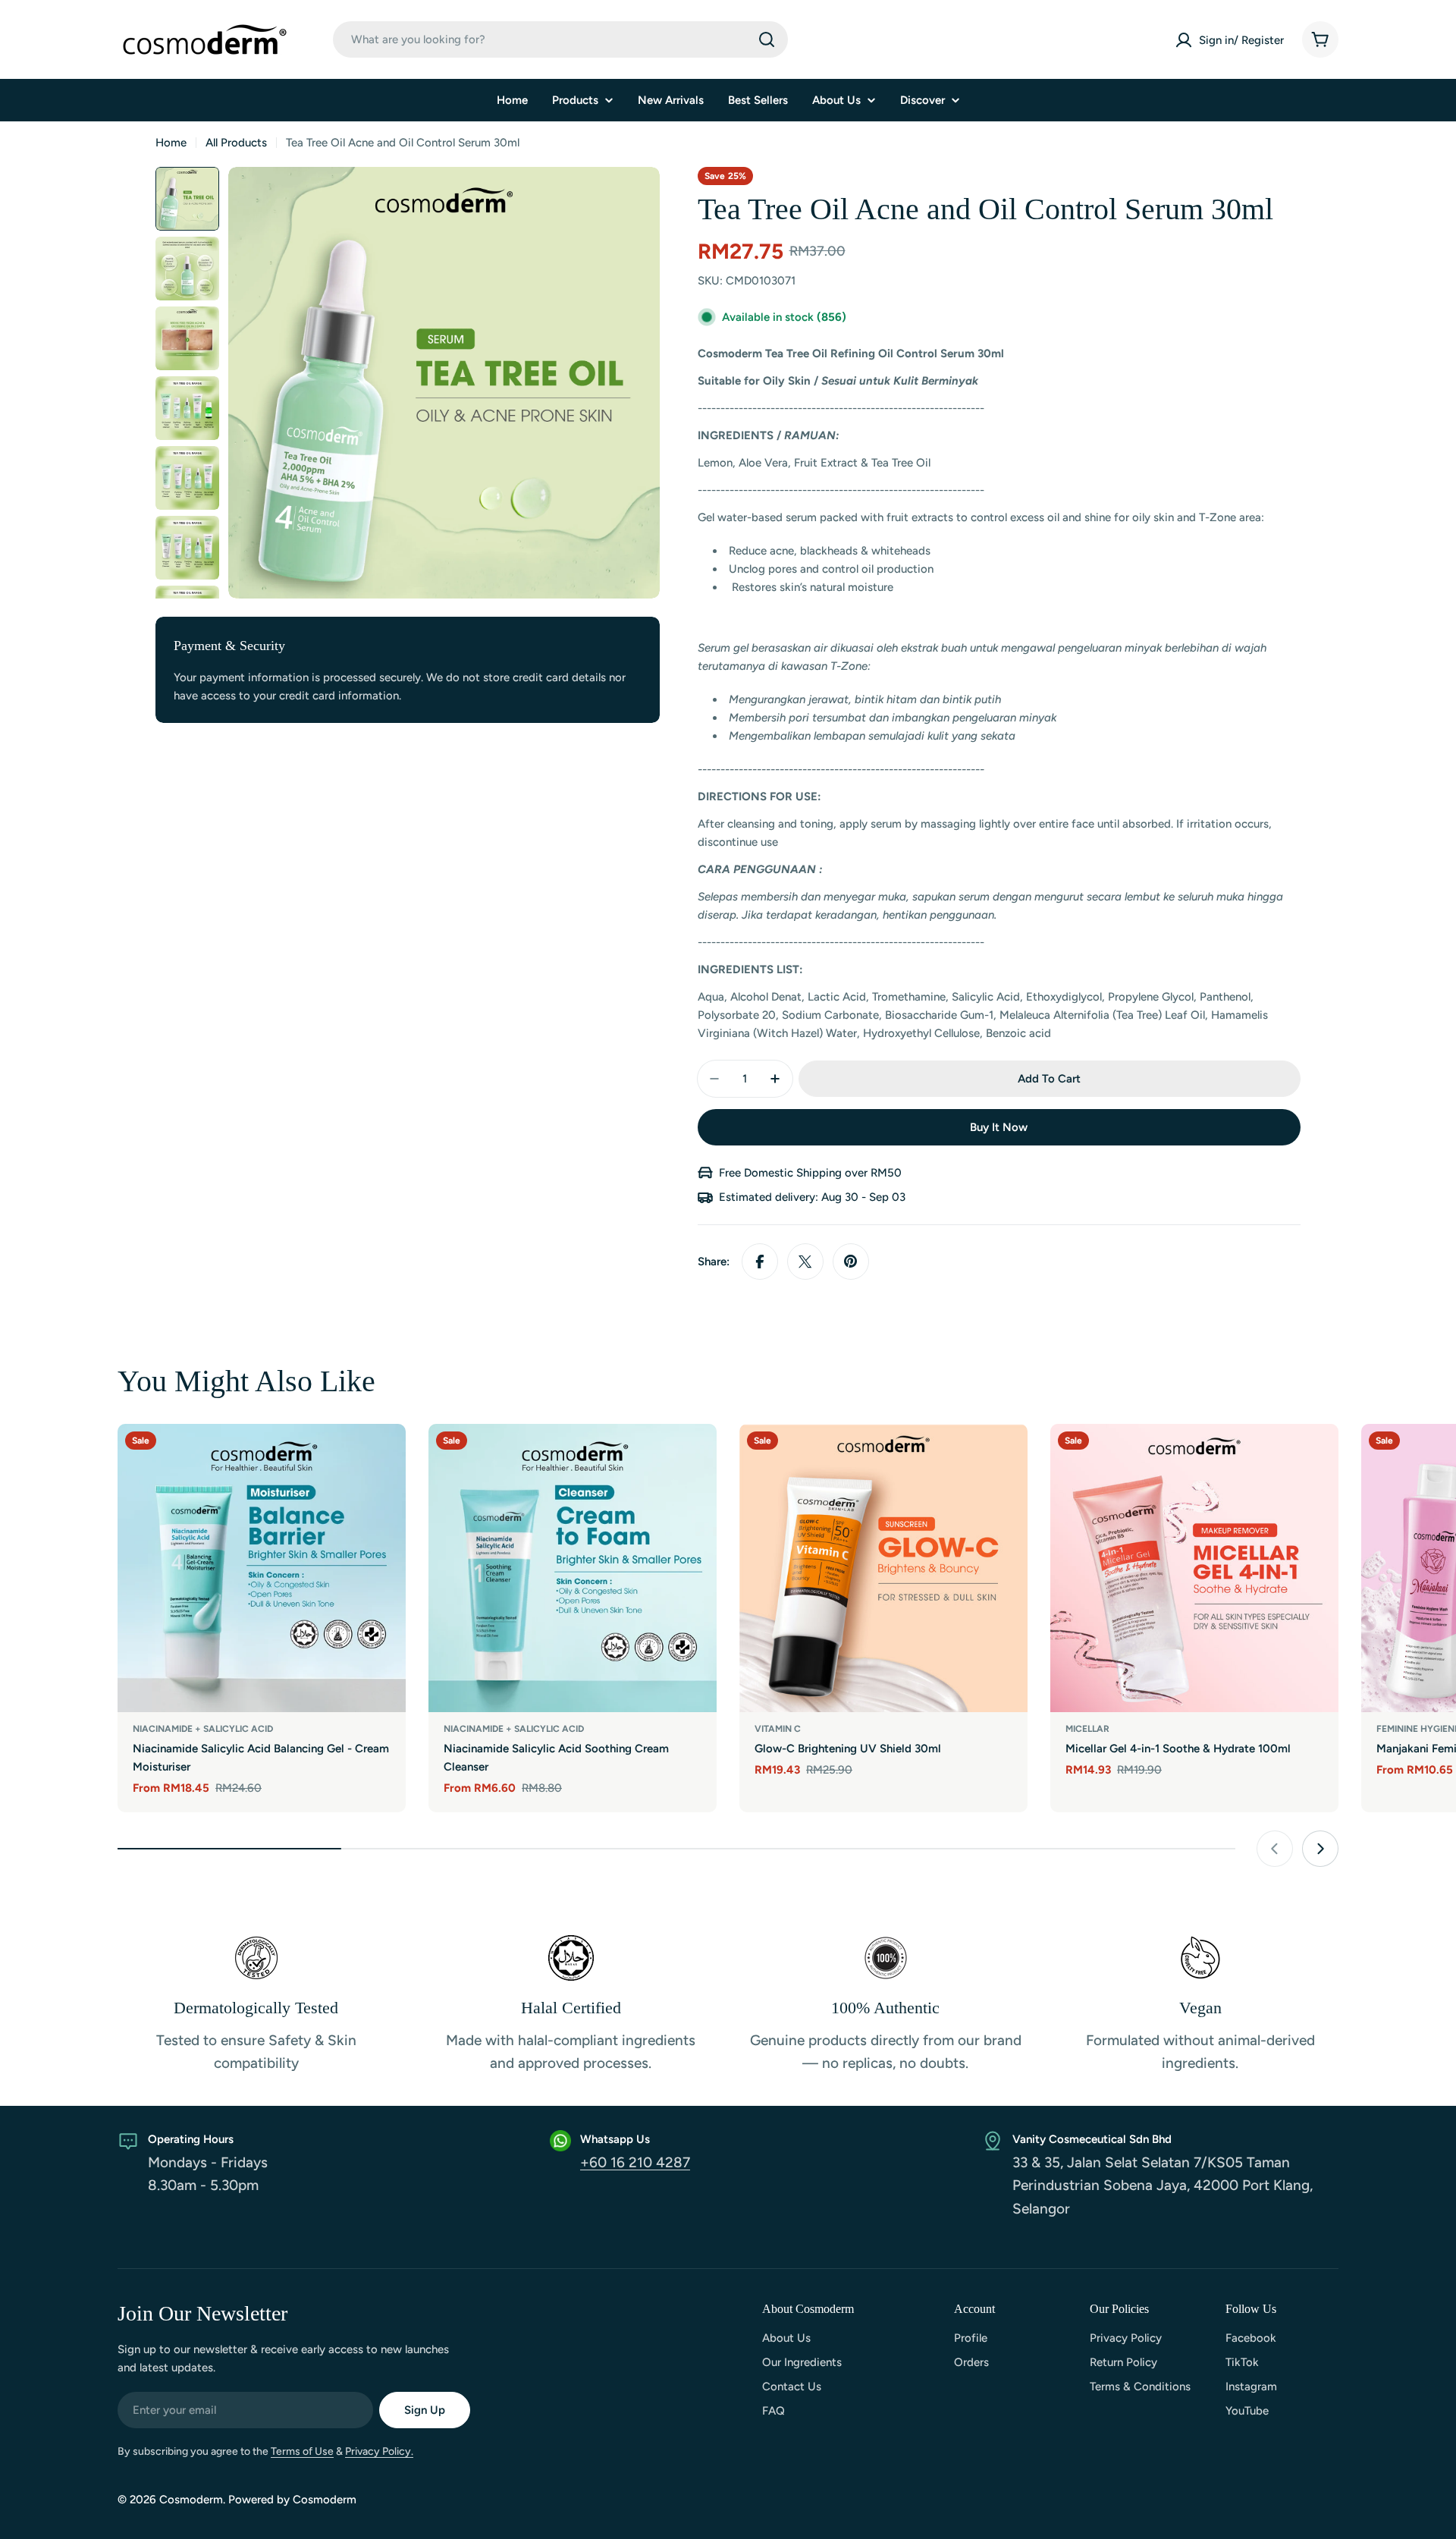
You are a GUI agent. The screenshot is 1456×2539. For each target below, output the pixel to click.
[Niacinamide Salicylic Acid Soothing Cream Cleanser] (573, 1568)
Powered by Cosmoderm (292, 2500)
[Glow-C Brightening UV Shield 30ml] (883, 1568)
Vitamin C (778, 1729)
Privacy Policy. (379, 2451)
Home (171, 143)
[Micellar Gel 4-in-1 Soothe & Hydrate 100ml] (1194, 1568)
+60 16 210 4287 (635, 2162)
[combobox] (560, 39)
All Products (236, 143)
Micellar (1087, 1729)
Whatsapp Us (615, 2139)
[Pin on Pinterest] (851, 1262)
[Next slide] (1320, 1849)
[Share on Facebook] (760, 1262)
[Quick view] (384, 1457)
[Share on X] (805, 1262)
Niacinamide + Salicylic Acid (203, 1729)
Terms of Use (302, 2451)
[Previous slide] (1275, 1849)
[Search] (767, 39)
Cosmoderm (191, 2500)
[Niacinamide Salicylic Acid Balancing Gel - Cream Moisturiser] (262, 1568)
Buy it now (999, 1127)
